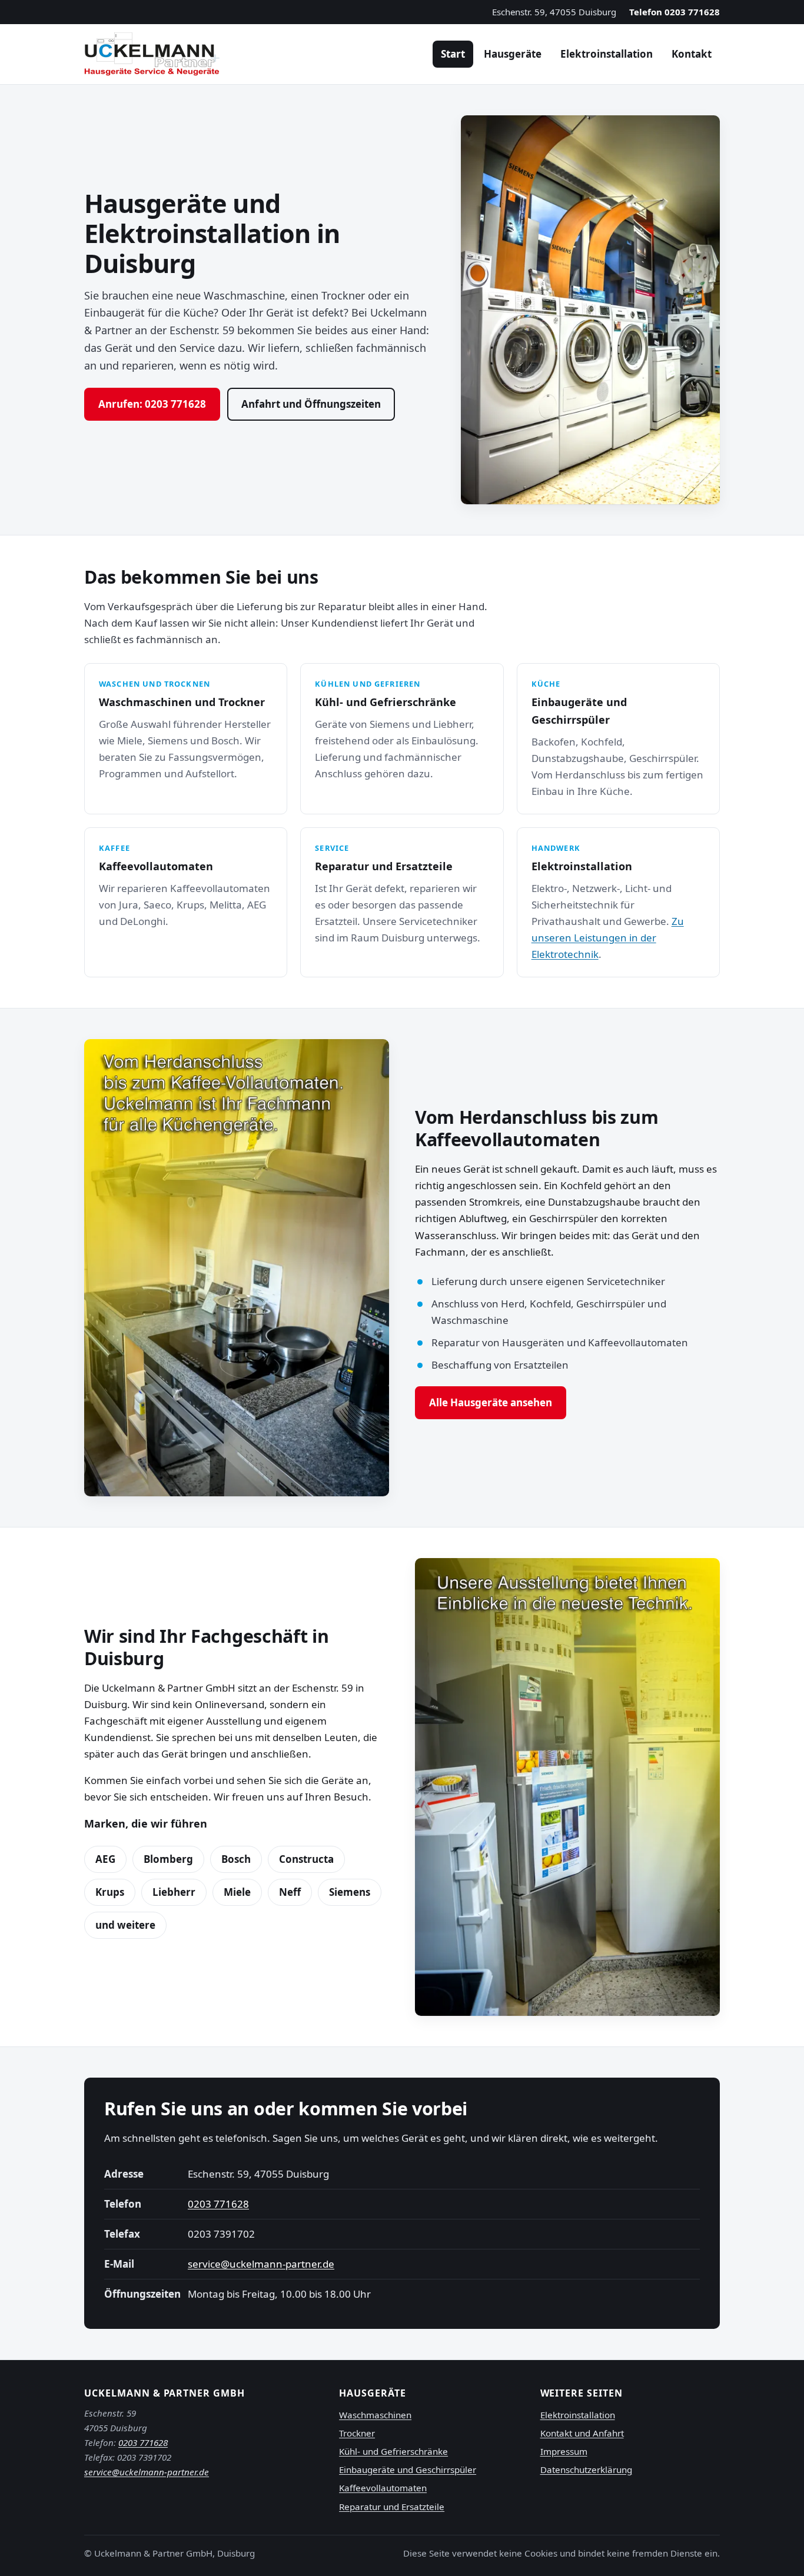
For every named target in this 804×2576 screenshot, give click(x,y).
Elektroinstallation (607, 54)
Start (453, 54)
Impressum (564, 2451)
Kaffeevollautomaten (383, 2488)
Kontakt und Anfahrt (582, 2433)
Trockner (357, 2433)
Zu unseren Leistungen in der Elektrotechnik (608, 938)
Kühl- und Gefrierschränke (393, 2451)
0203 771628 (218, 2204)
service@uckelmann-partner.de (261, 2264)
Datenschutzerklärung (586, 2470)
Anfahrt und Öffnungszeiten (311, 404)
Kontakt (692, 54)
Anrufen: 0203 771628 (152, 404)
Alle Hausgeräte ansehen (491, 1402)
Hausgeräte (513, 54)
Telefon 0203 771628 (675, 12)
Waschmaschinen (375, 2415)
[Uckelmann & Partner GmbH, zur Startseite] (152, 54)
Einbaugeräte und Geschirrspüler (408, 2470)
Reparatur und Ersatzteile (392, 2507)
